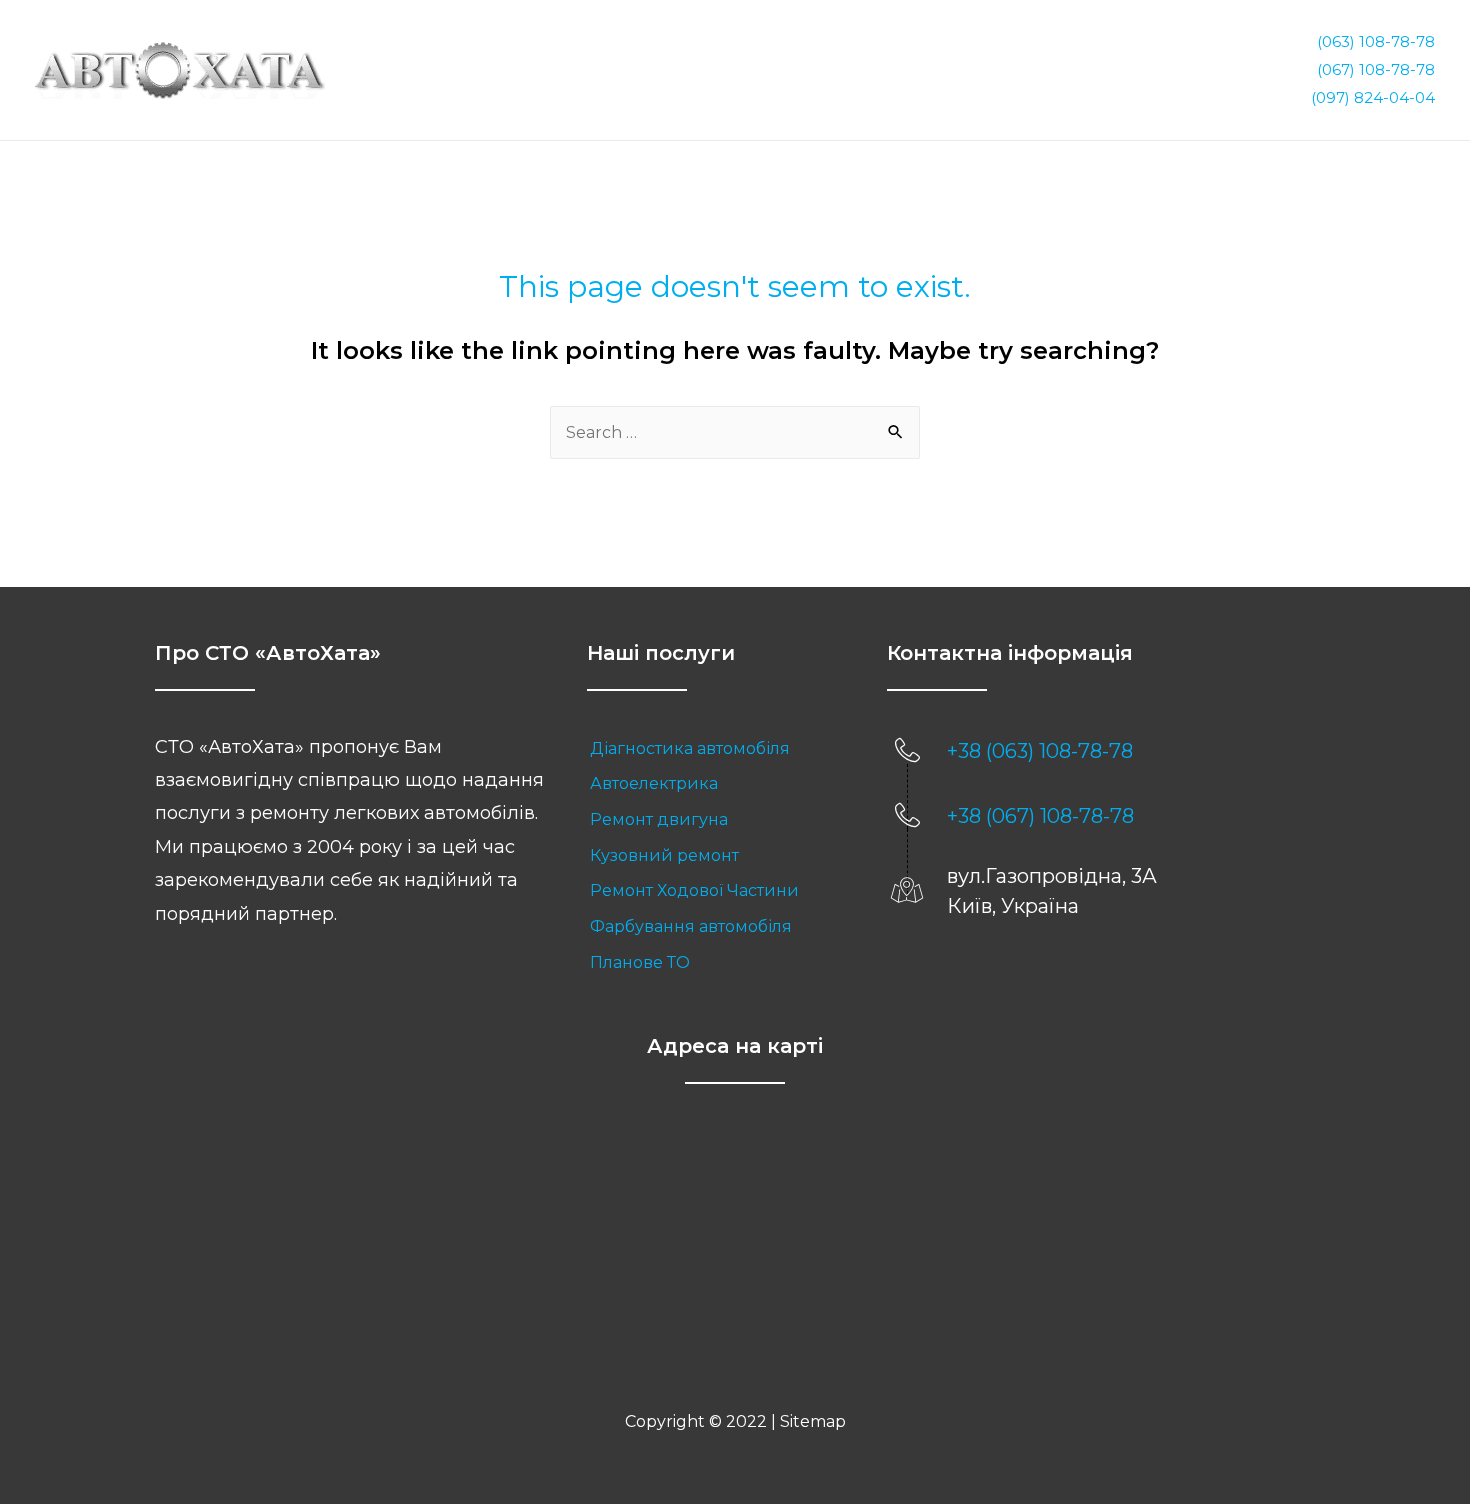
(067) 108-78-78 (1376, 69)
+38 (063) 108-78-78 (1040, 751)
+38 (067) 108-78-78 (1040, 816)
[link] (717, 749)
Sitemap (813, 1421)
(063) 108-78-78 (1376, 41)
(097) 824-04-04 (1373, 97)
